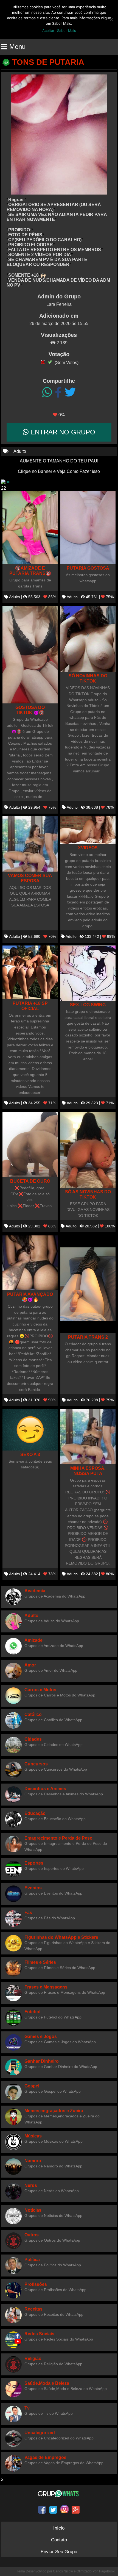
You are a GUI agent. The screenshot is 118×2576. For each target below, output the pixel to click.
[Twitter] (70, 392)
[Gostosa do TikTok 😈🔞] (30, 655)
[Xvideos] (88, 830)
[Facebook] (58, 392)
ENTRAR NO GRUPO (62, 432)
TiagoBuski (107, 2571)
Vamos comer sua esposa (30, 878)
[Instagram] (64, 2510)
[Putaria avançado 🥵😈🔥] (30, 1263)
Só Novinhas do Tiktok (88, 678)
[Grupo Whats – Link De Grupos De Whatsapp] (59, 2494)
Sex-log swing (88, 1005)
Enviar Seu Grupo (59, 2552)
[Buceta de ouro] (30, 1145)
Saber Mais (67, 30)
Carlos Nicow (63, 2571)
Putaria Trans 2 (88, 1337)
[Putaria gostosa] (88, 528)
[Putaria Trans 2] (88, 1284)
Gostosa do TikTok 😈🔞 (30, 710)
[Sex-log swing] (88, 973)
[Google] (76, 2510)
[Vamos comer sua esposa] (30, 844)
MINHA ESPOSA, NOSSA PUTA (88, 1471)
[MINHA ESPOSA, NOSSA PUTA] (88, 1437)
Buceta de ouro (30, 1181)
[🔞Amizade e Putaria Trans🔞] (30, 528)
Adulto (20, 451)
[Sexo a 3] (30, 1430)
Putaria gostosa (88, 568)
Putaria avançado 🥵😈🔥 (30, 1297)
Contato (59, 2540)
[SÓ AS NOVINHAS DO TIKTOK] (88, 1150)
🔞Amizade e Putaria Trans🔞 (30, 571)
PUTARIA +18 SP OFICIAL (30, 1006)
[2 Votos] (50, 362)
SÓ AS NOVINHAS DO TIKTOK (88, 1194)
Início (59, 2528)
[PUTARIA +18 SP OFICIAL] (30, 972)
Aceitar (48, 30)
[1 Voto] (43, 362)
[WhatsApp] (47, 392)
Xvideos (88, 848)
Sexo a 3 (30, 1454)
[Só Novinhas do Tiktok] (88, 639)
